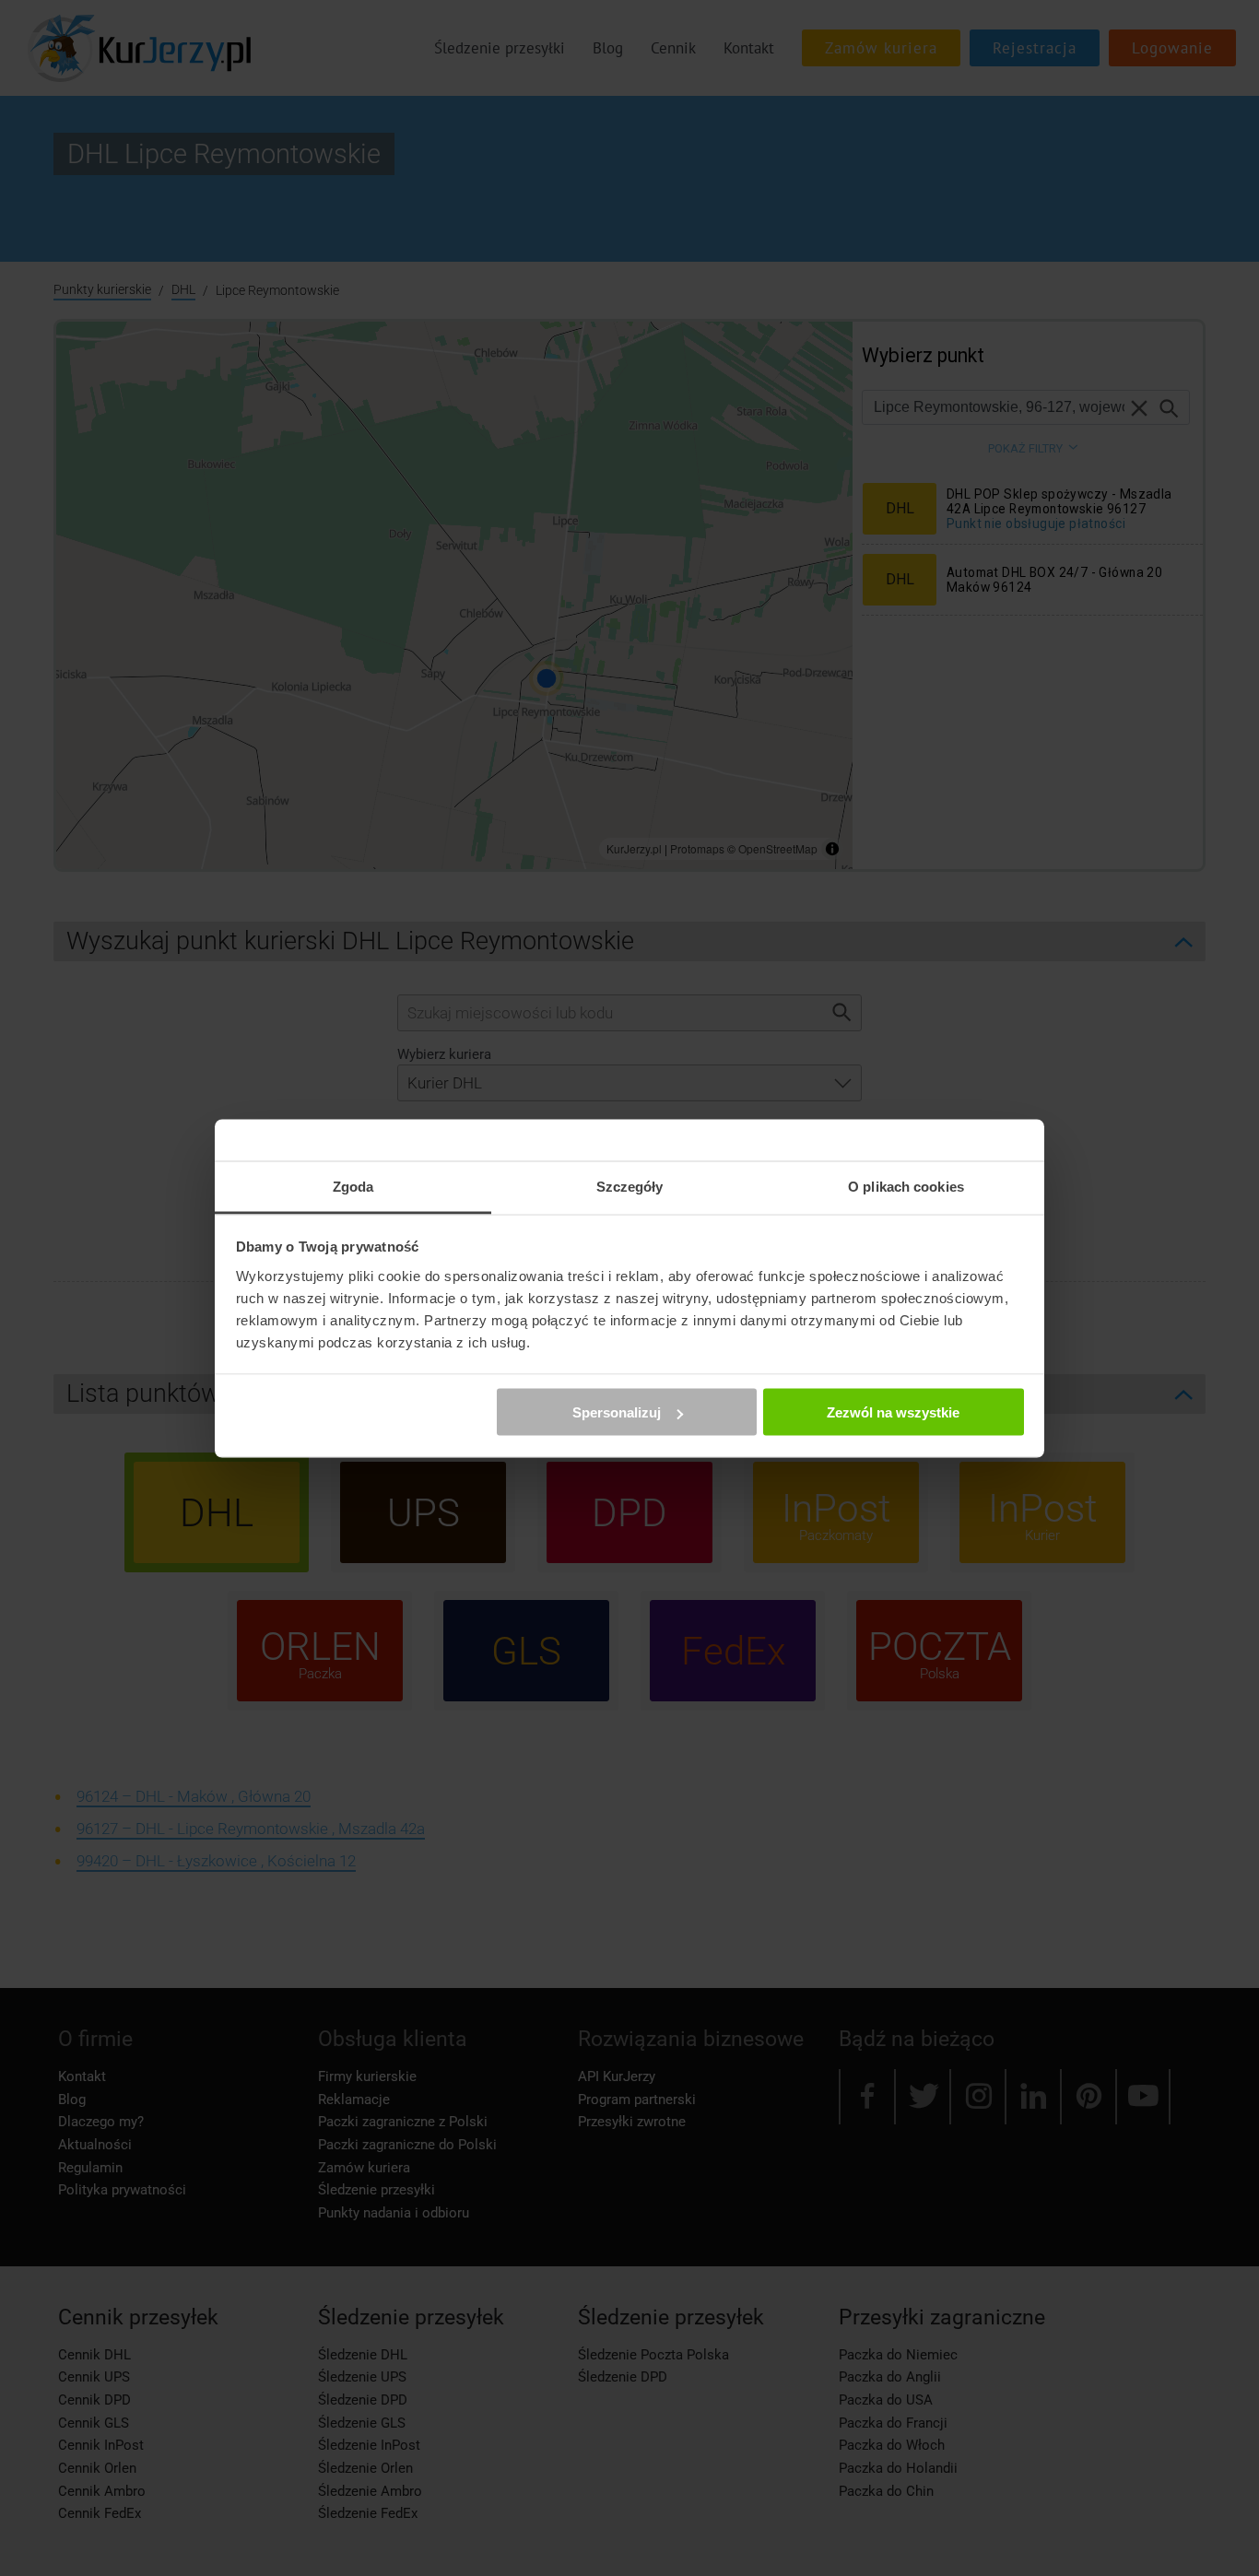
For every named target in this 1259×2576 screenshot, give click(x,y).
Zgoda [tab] (353, 1186)
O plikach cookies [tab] (906, 1186)
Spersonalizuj (617, 1412)
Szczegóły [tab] (630, 1186)
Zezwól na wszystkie (893, 1412)
